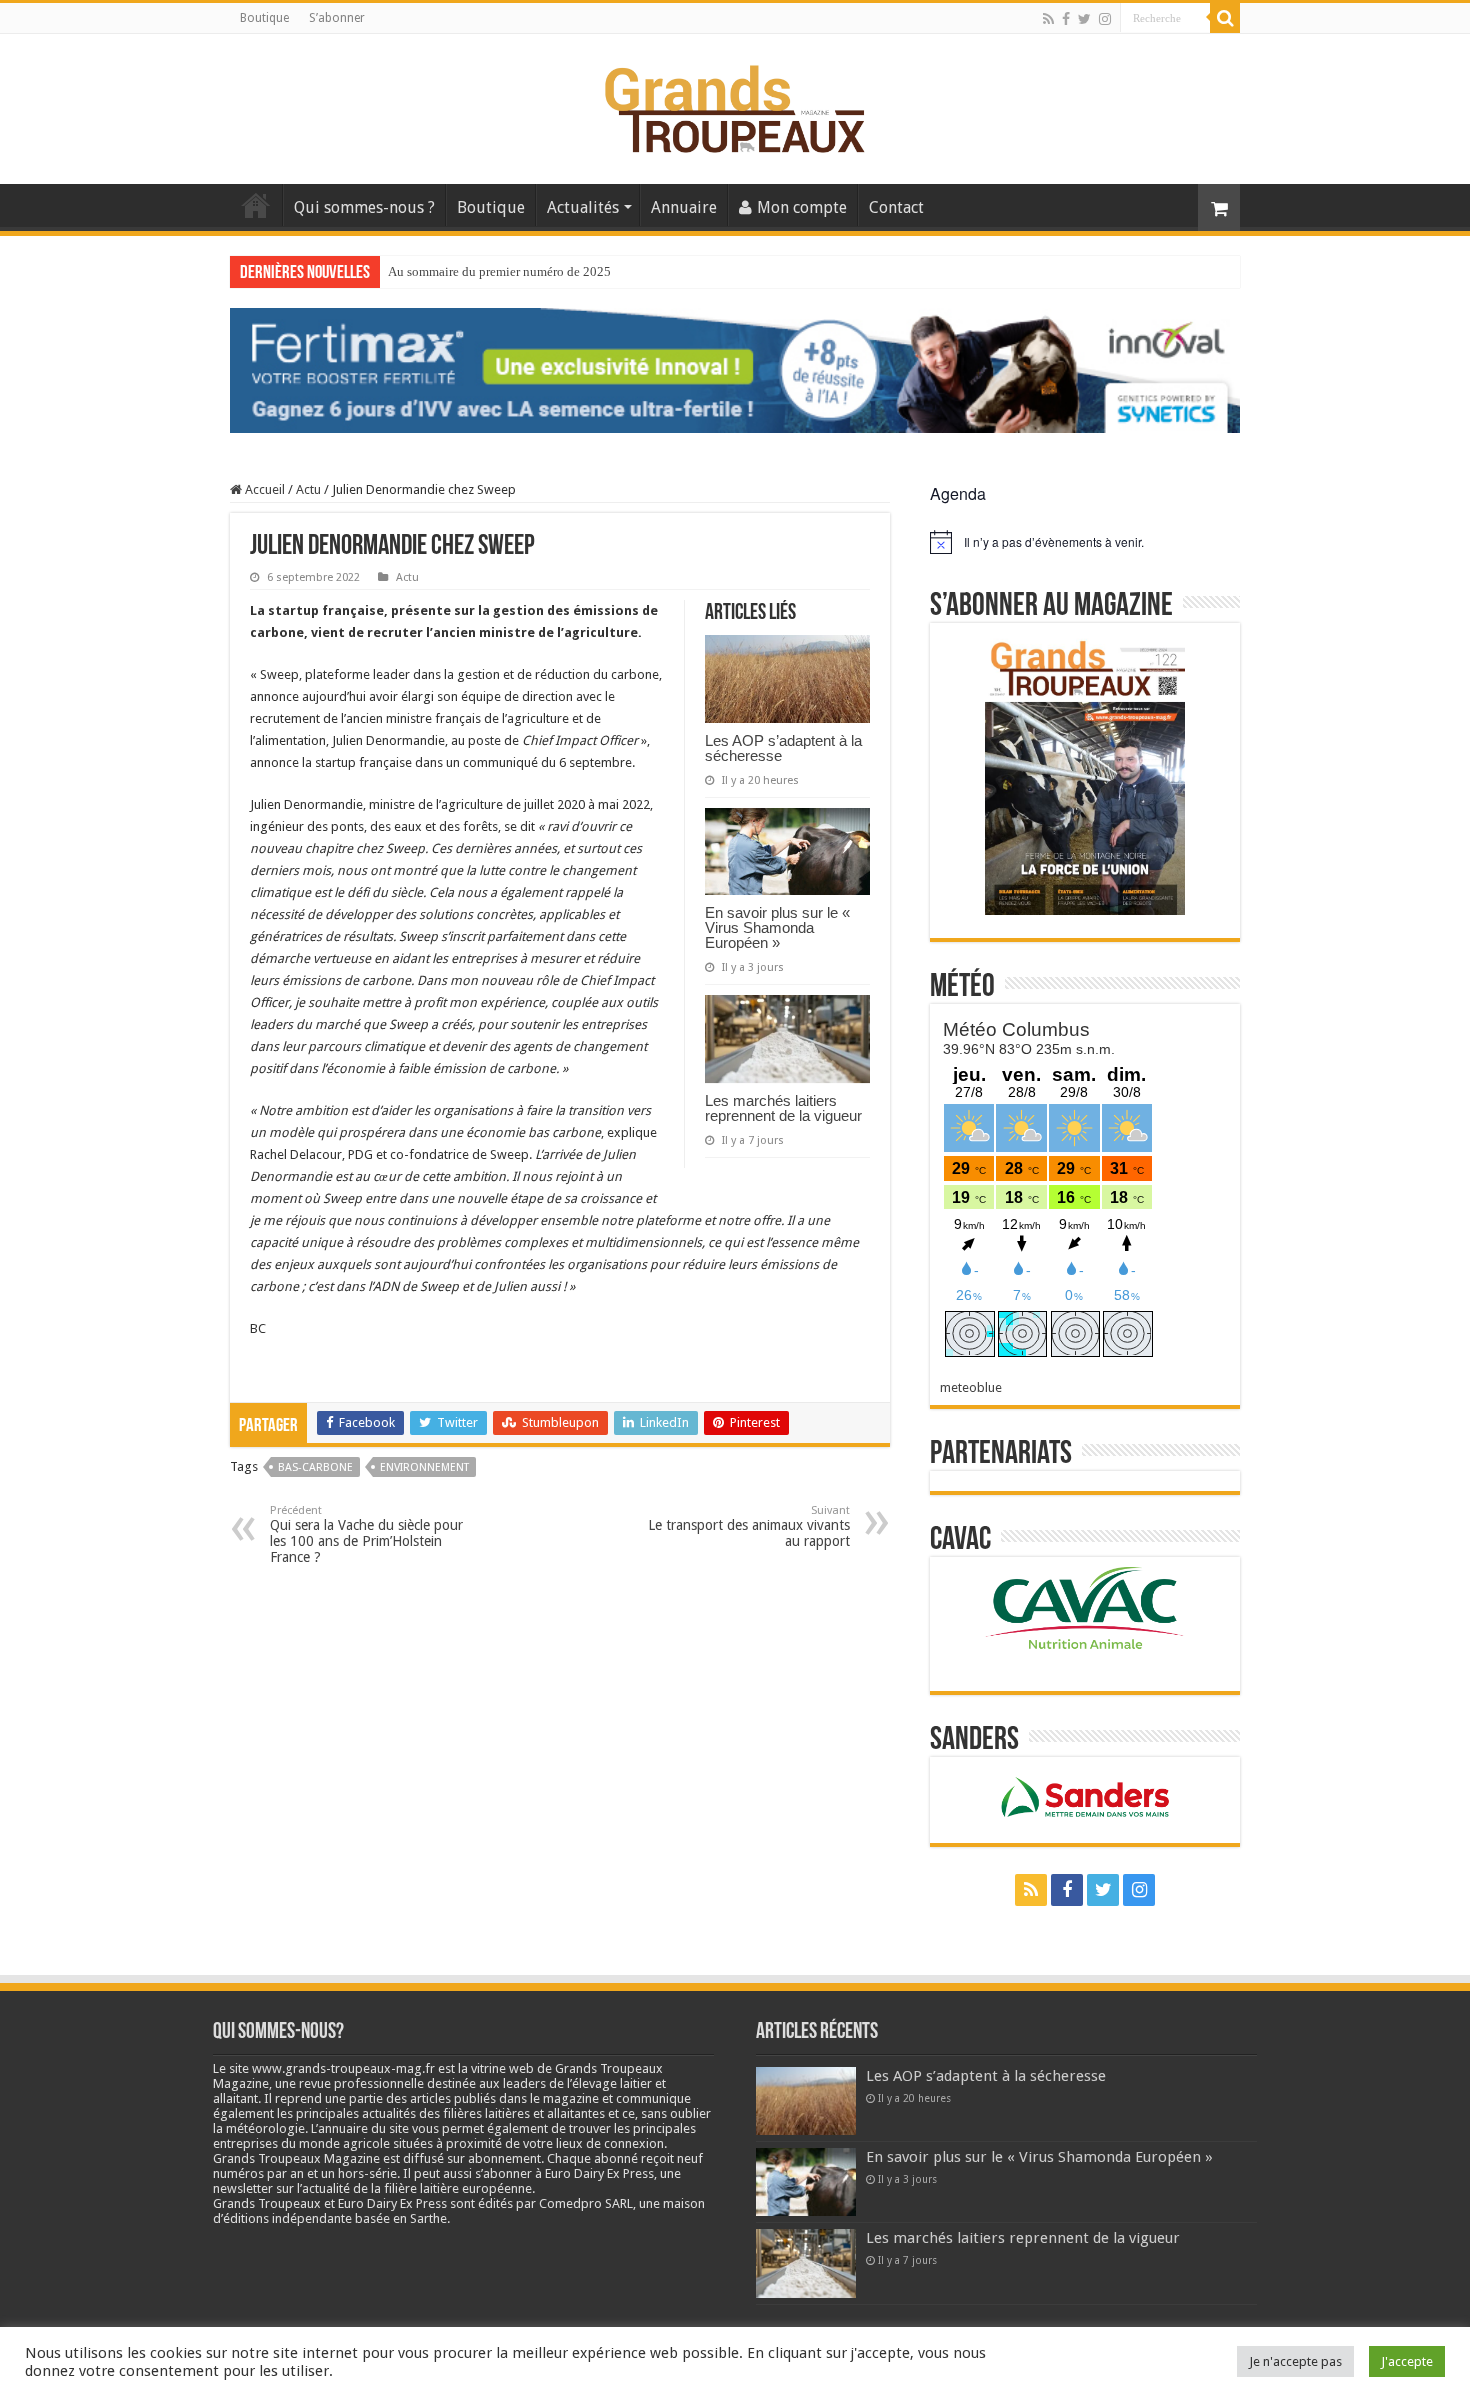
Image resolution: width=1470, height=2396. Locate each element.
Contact (896, 207)
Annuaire (684, 207)
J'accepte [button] (1407, 2361)
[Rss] (1048, 19)
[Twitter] (1084, 19)
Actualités (583, 207)
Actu (308, 489)
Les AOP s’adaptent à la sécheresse (783, 748)
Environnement (424, 1467)
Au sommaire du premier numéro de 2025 (499, 271)
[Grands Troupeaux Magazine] (735, 105)
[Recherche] (1225, 18)
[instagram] (1105, 19)
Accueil (256, 205)
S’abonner (337, 18)
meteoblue (971, 1387)
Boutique (264, 18)
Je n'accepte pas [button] (1295, 2361)
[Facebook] (1066, 19)
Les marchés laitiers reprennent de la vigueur (783, 1108)
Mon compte (802, 207)
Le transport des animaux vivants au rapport (749, 1526)
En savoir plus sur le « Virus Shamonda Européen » (777, 927)
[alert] (1085, 542)
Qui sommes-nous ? (364, 207)
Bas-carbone (315, 1467)
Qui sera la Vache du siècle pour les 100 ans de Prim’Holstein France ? (366, 1534)
